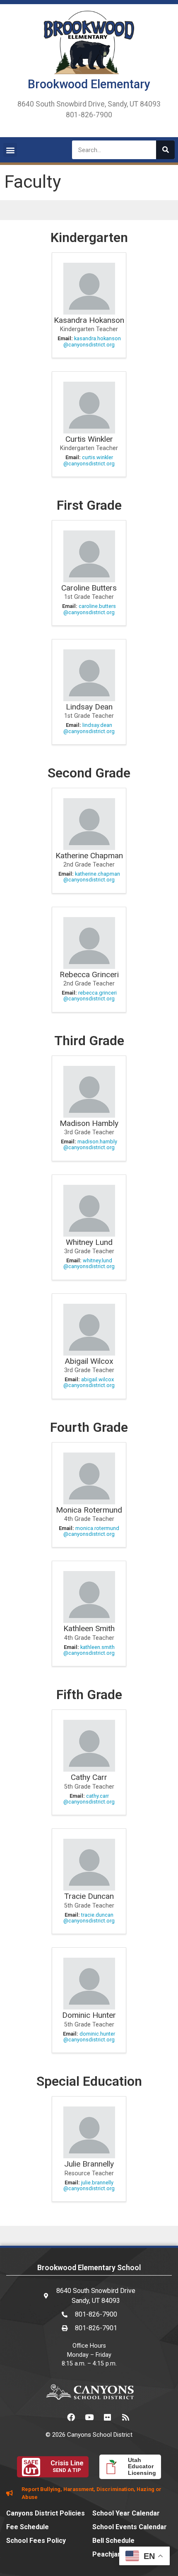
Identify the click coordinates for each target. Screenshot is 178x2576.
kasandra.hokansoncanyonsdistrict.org (92, 341)
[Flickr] (107, 2417)
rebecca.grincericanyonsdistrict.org (90, 996)
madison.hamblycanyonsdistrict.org (90, 1144)
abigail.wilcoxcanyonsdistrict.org (89, 1382)
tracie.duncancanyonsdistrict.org (89, 1918)
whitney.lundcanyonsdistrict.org (89, 1263)
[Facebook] (71, 2417)
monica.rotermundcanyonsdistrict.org (91, 1531)
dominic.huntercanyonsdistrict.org (89, 2037)
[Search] (165, 150)
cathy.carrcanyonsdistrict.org (89, 1799)
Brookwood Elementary (89, 84)
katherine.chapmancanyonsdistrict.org (92, 877)
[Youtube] (89, 2417)
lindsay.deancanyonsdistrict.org (89, 728)
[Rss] (125, 2417)
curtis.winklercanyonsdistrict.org (89, 460)
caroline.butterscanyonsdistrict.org (90, 609)
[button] (10, 150)
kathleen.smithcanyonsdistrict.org (89, 1650)
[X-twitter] (53, 2417)
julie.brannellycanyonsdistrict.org (89, 2185)
